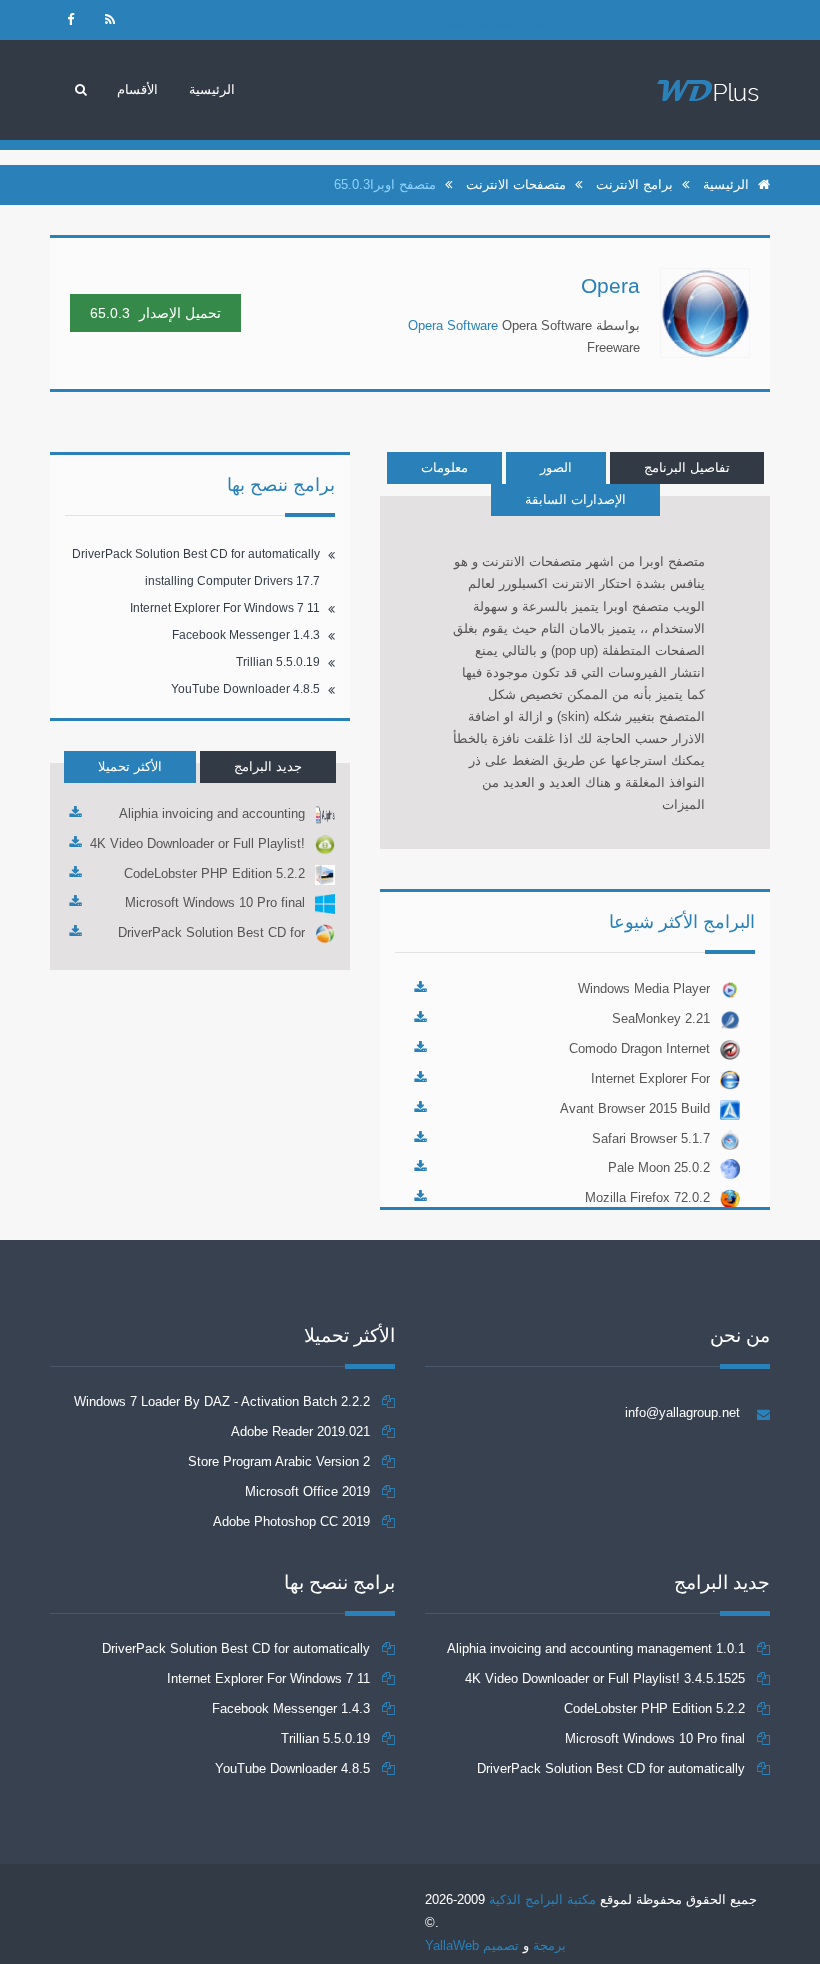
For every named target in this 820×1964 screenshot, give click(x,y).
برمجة (549, 1945)
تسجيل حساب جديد (501, 21)
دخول (618, 21)
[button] (137, 90)
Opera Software (453, 325)
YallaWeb (452, 1945)
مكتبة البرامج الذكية (542, 1899)
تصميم (499, 1945)
